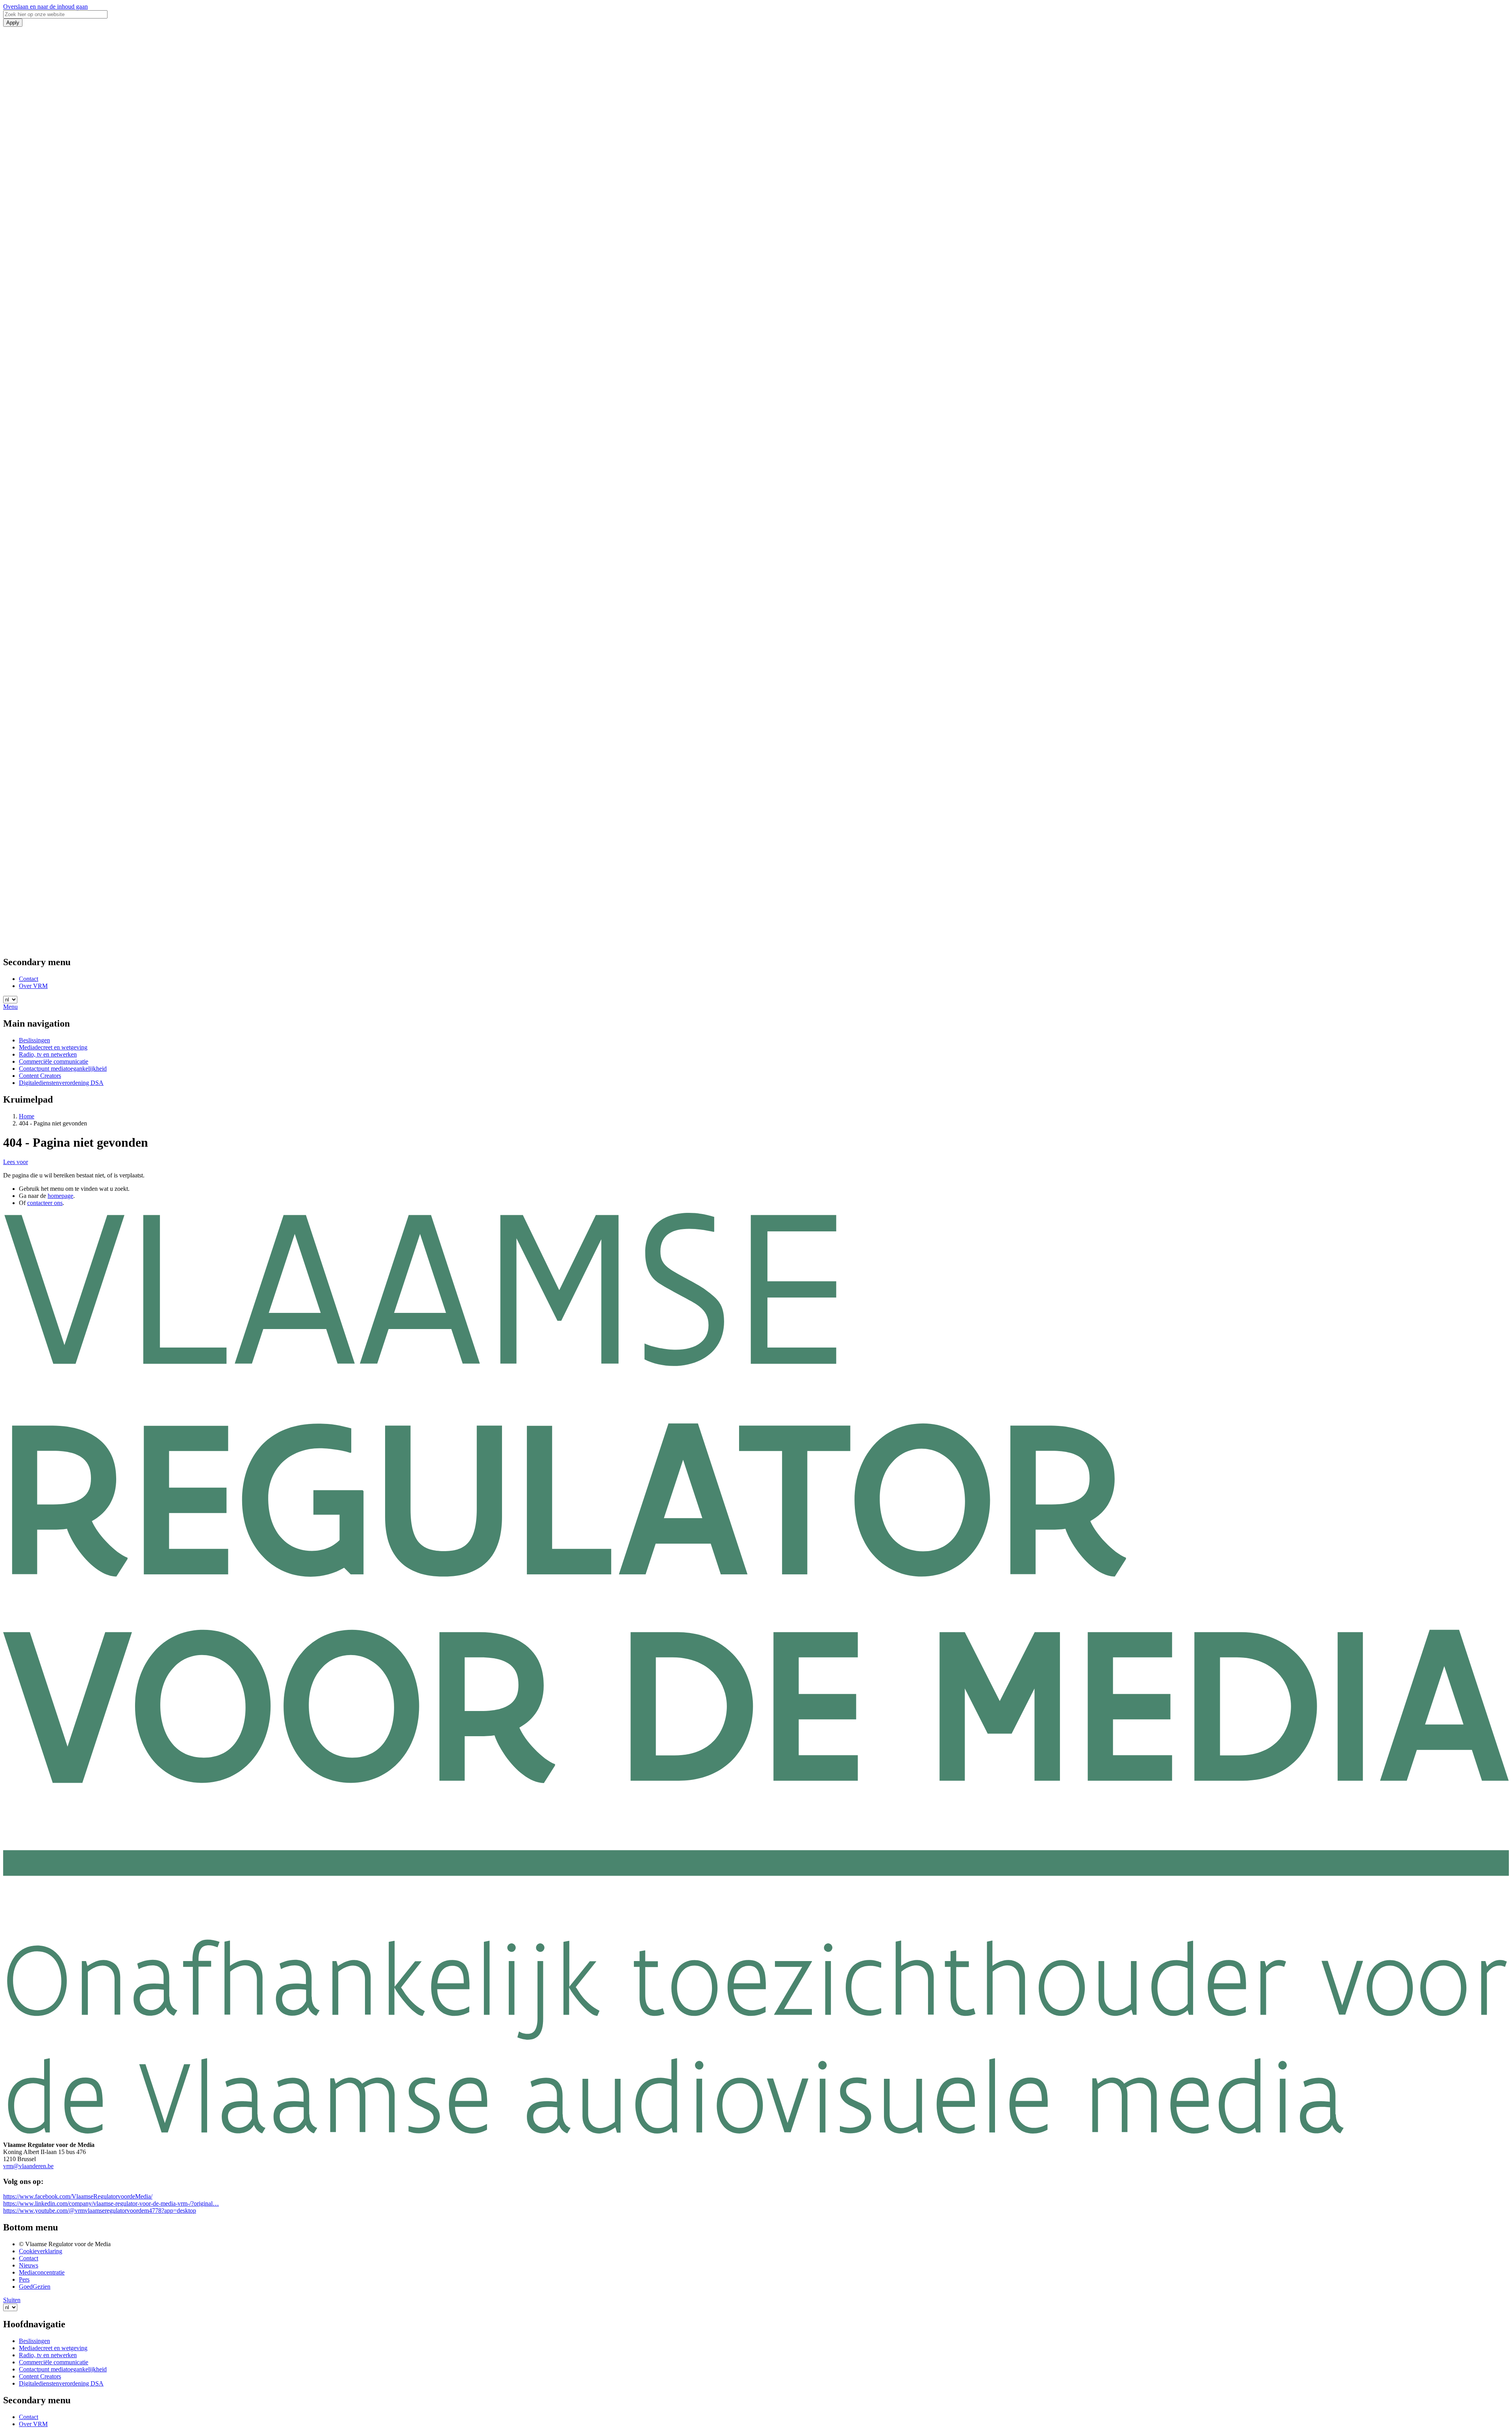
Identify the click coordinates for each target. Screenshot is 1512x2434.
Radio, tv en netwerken (48, 1054)
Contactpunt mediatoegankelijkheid (63, 1069)
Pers (24, 2279)
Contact (29, 979)
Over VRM (33, 986)
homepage (60, 1196)
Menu (10, 1007)
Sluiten (12, 2300)
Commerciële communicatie (54, 1061)
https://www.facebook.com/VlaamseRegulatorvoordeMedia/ (78, 2196)
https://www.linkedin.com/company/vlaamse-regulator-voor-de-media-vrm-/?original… (111, 2203)
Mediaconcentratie (42, 2272)
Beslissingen (34, 1040)
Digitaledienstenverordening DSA (61, 1083)
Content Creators (40, 1076)
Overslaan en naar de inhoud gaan (45, 6)
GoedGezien (35, 2287)
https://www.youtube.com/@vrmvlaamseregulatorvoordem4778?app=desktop (100, 2211)
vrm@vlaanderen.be (28, 2166)
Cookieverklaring (41, 2251)
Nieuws (29, 2265)
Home (27, 1116)
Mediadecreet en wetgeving (53, 1047)
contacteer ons (45, 1203)
